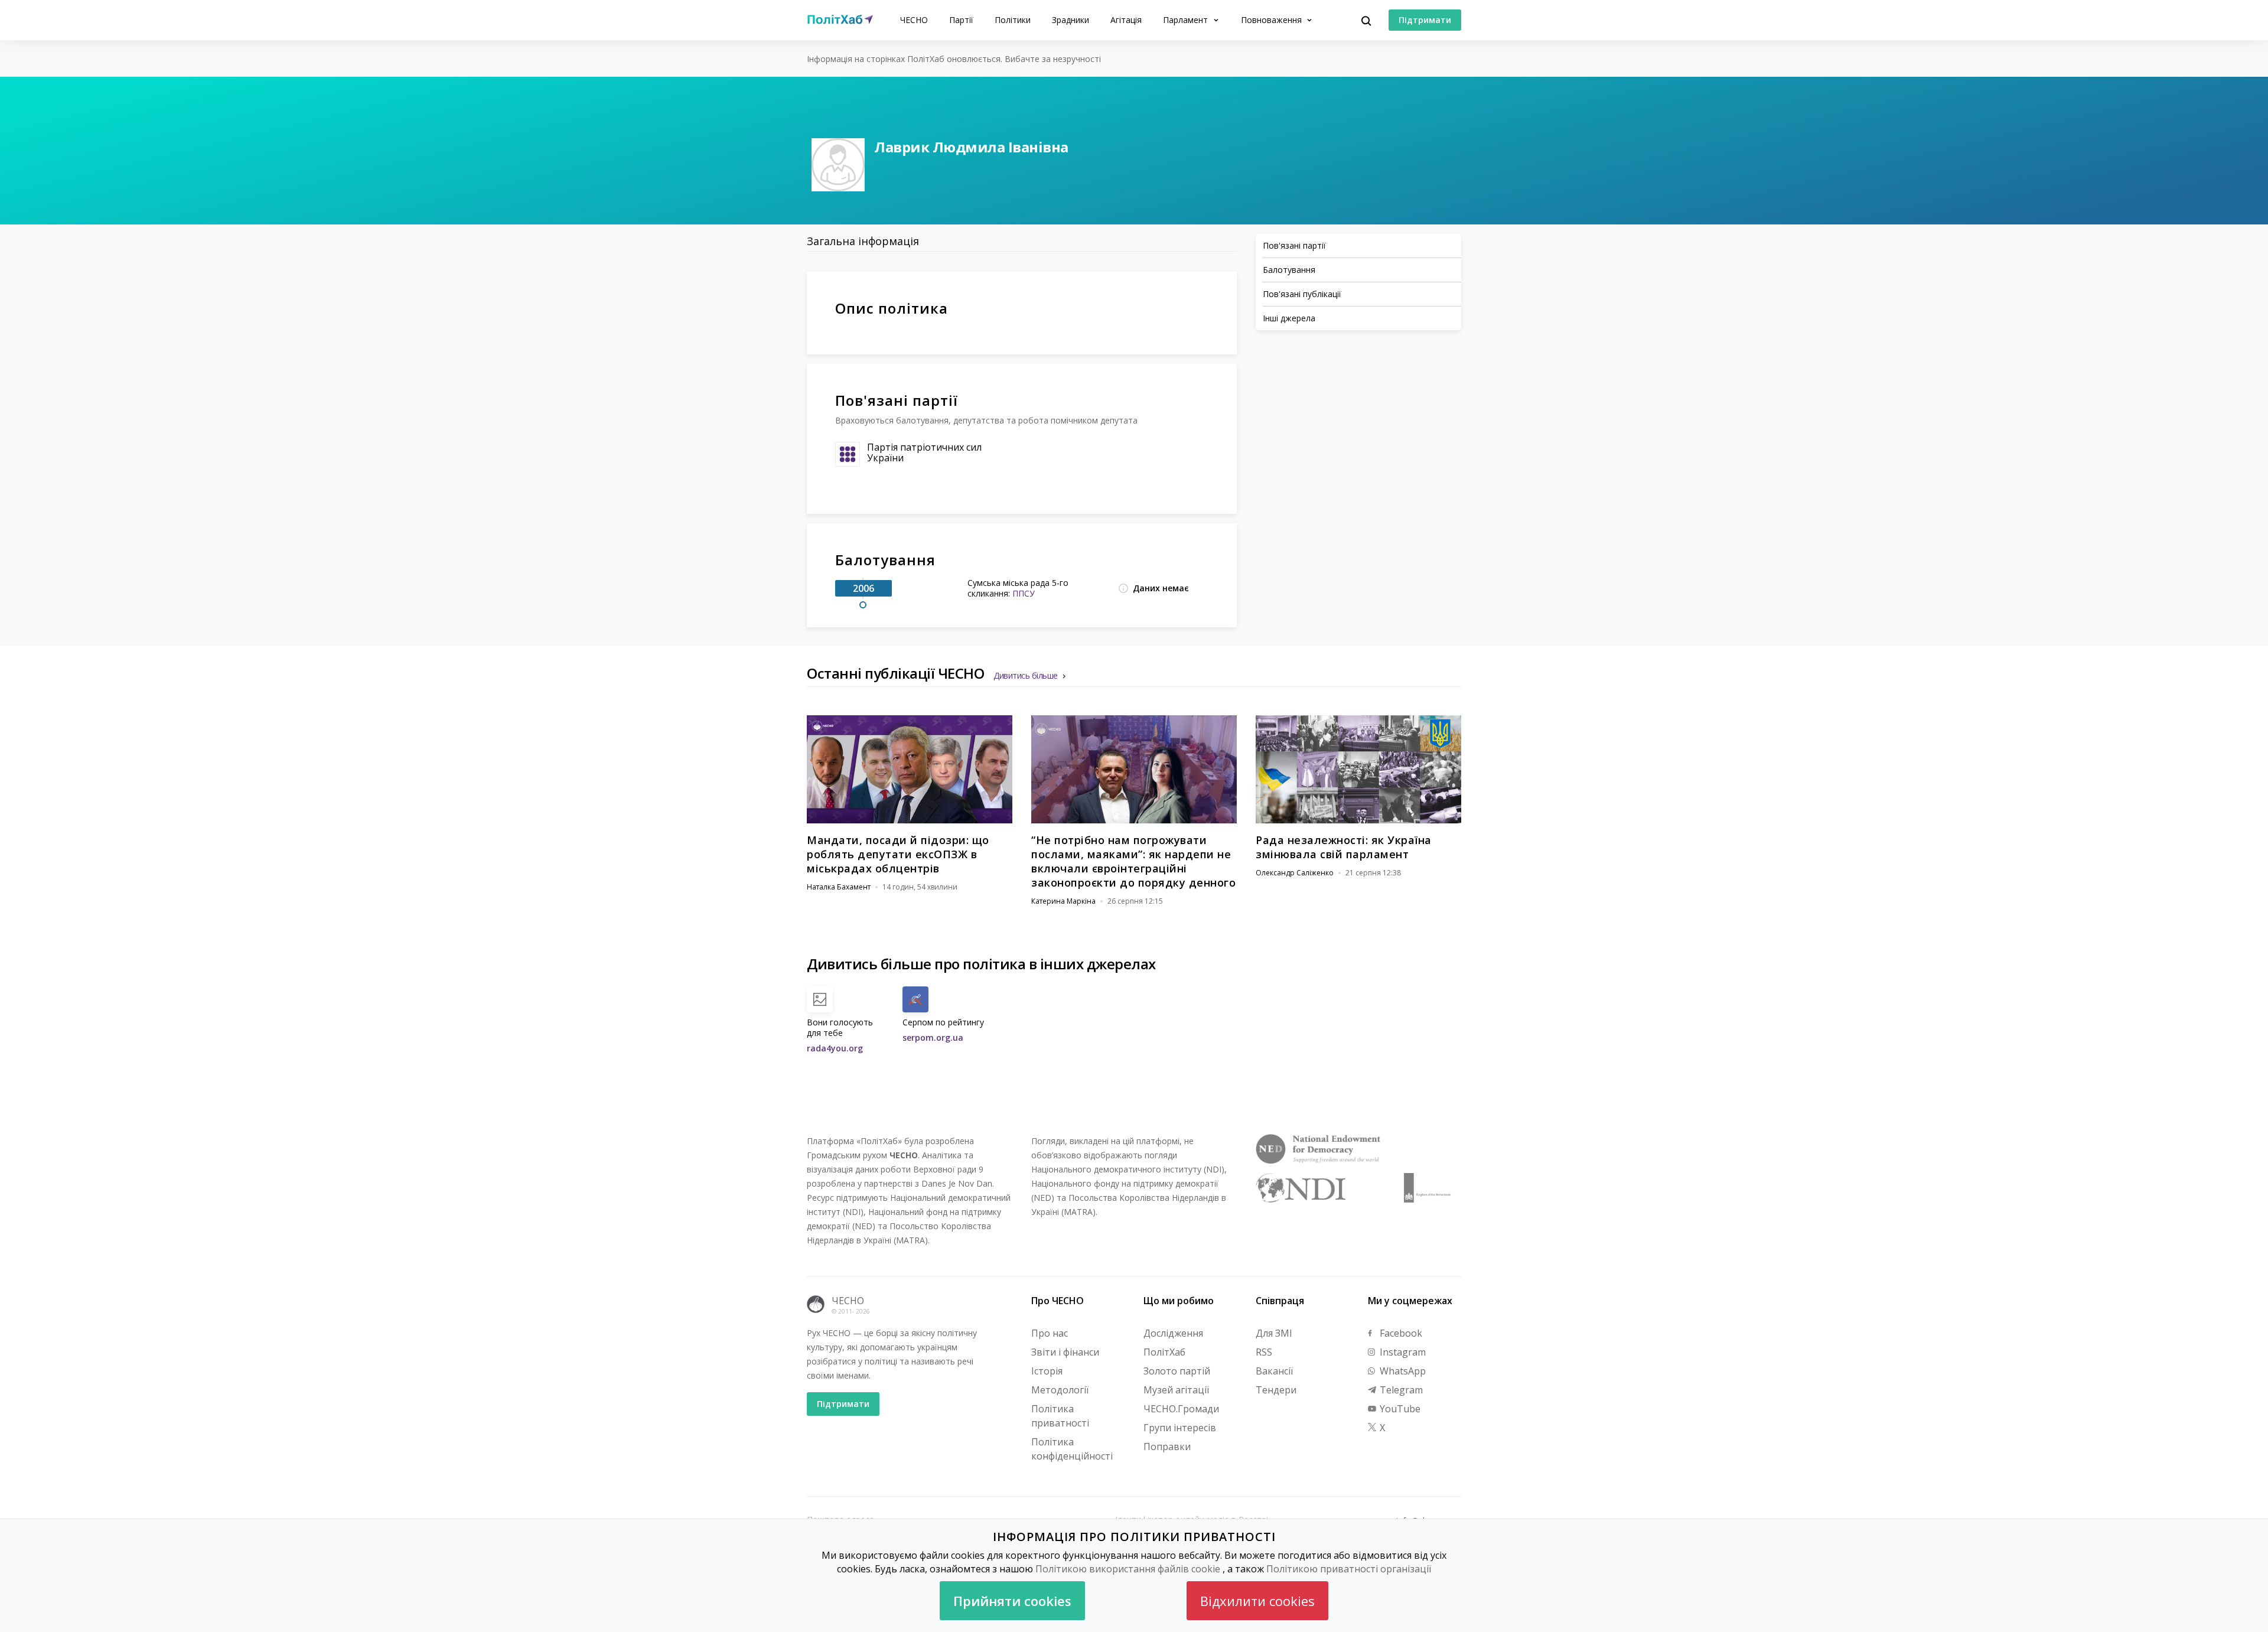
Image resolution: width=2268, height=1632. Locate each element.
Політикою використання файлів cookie (1128, 1569)
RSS (1264, 1352)
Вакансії (1274, 1371)
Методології (1060, 1390)
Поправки (1167, 1447)
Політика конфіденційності (1072, 1449)
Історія (1047, 1371)
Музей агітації (1176, 1390)
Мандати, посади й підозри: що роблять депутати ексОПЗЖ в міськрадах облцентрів (898, 854)
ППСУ (1024, 593)
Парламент (1187, 20)
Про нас (1050, 1333)
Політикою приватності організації (1349, 1569)
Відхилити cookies (1257, 1601)
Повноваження (1273, 20)
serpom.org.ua (933, 1037)
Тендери (1276, 1390)
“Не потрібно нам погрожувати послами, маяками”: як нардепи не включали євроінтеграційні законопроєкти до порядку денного (1133, 861)
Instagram (1402, 1352)
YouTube (1399, 1409)
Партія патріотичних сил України (924, 452)
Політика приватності (1060, 1416)
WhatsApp (1402, 1371)
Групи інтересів (1180, 1428)
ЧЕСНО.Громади (1181, 1409)
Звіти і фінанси (1065, 1352)
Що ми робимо (1179, 1301)
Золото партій (1177, 1371)
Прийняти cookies (1012, 1601)
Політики (1013, 20)
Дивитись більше (1026, 675)
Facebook (1400, 1333)
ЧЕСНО (914, 20)
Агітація (1126, 20)
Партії (961, 20)
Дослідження (1173, 1333)
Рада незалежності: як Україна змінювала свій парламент (1344, 847)
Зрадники (1071, 20)
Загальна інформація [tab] (863, 241)
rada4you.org (835, 1048)
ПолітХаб (1164, 1352)
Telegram (1400, 1390)
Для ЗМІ (1274, 1333)
